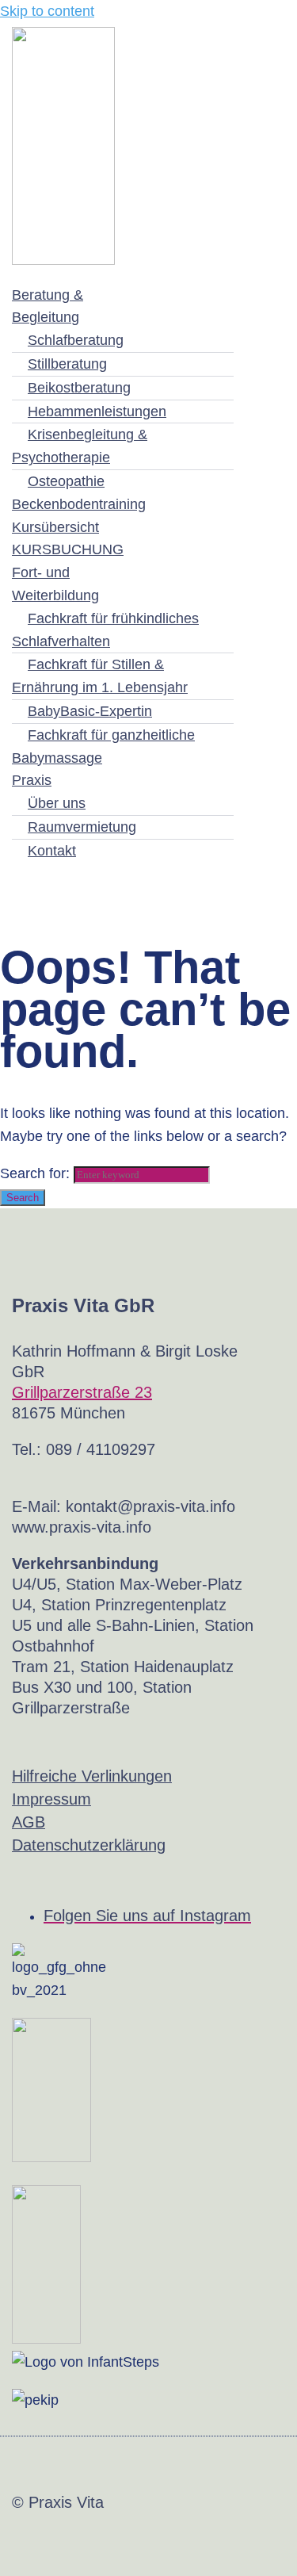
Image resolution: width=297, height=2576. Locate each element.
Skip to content (47, 11)
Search (23, 1198)
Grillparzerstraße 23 (82, 1392)
